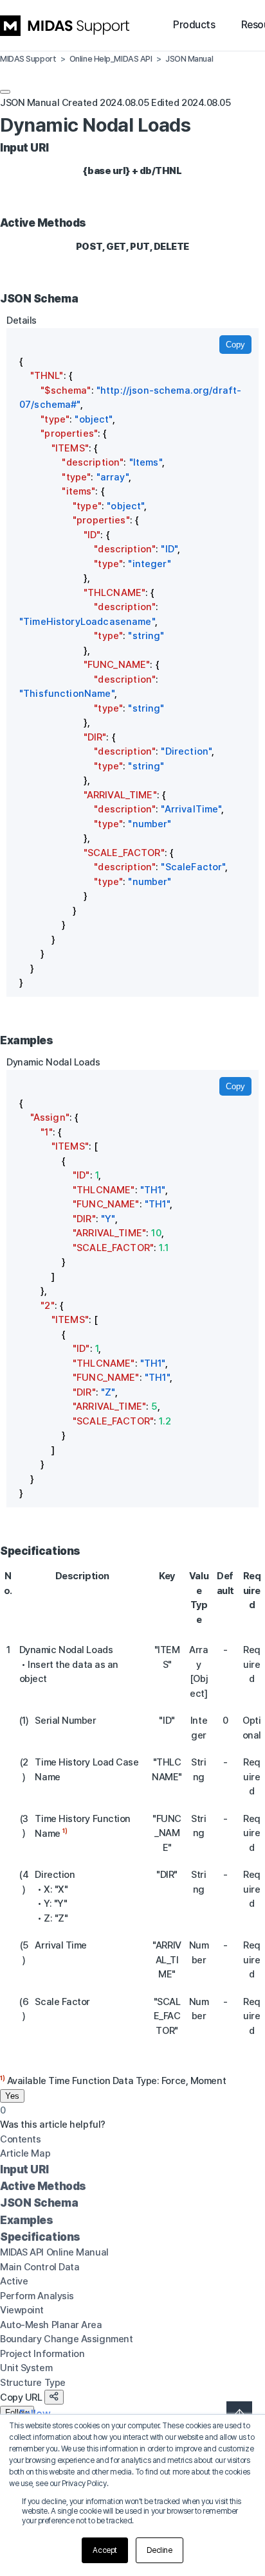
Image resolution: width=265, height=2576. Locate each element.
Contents (20, 2139)
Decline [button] (160, 2550)
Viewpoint (22, 2310)
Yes (12, 2096)
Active (14, 2281)
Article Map (25, 2153)
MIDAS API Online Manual (54, 2252)
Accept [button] (105, 2550)
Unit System (26, 2368)
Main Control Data (40, 2267)
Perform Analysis (37, 2296)
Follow (17, 2413)
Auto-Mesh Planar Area (51, 2325)
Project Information (42, 2354)
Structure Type (33, 2383)
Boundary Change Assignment (66, 2339)
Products (194, 25)
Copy (235, 345)
